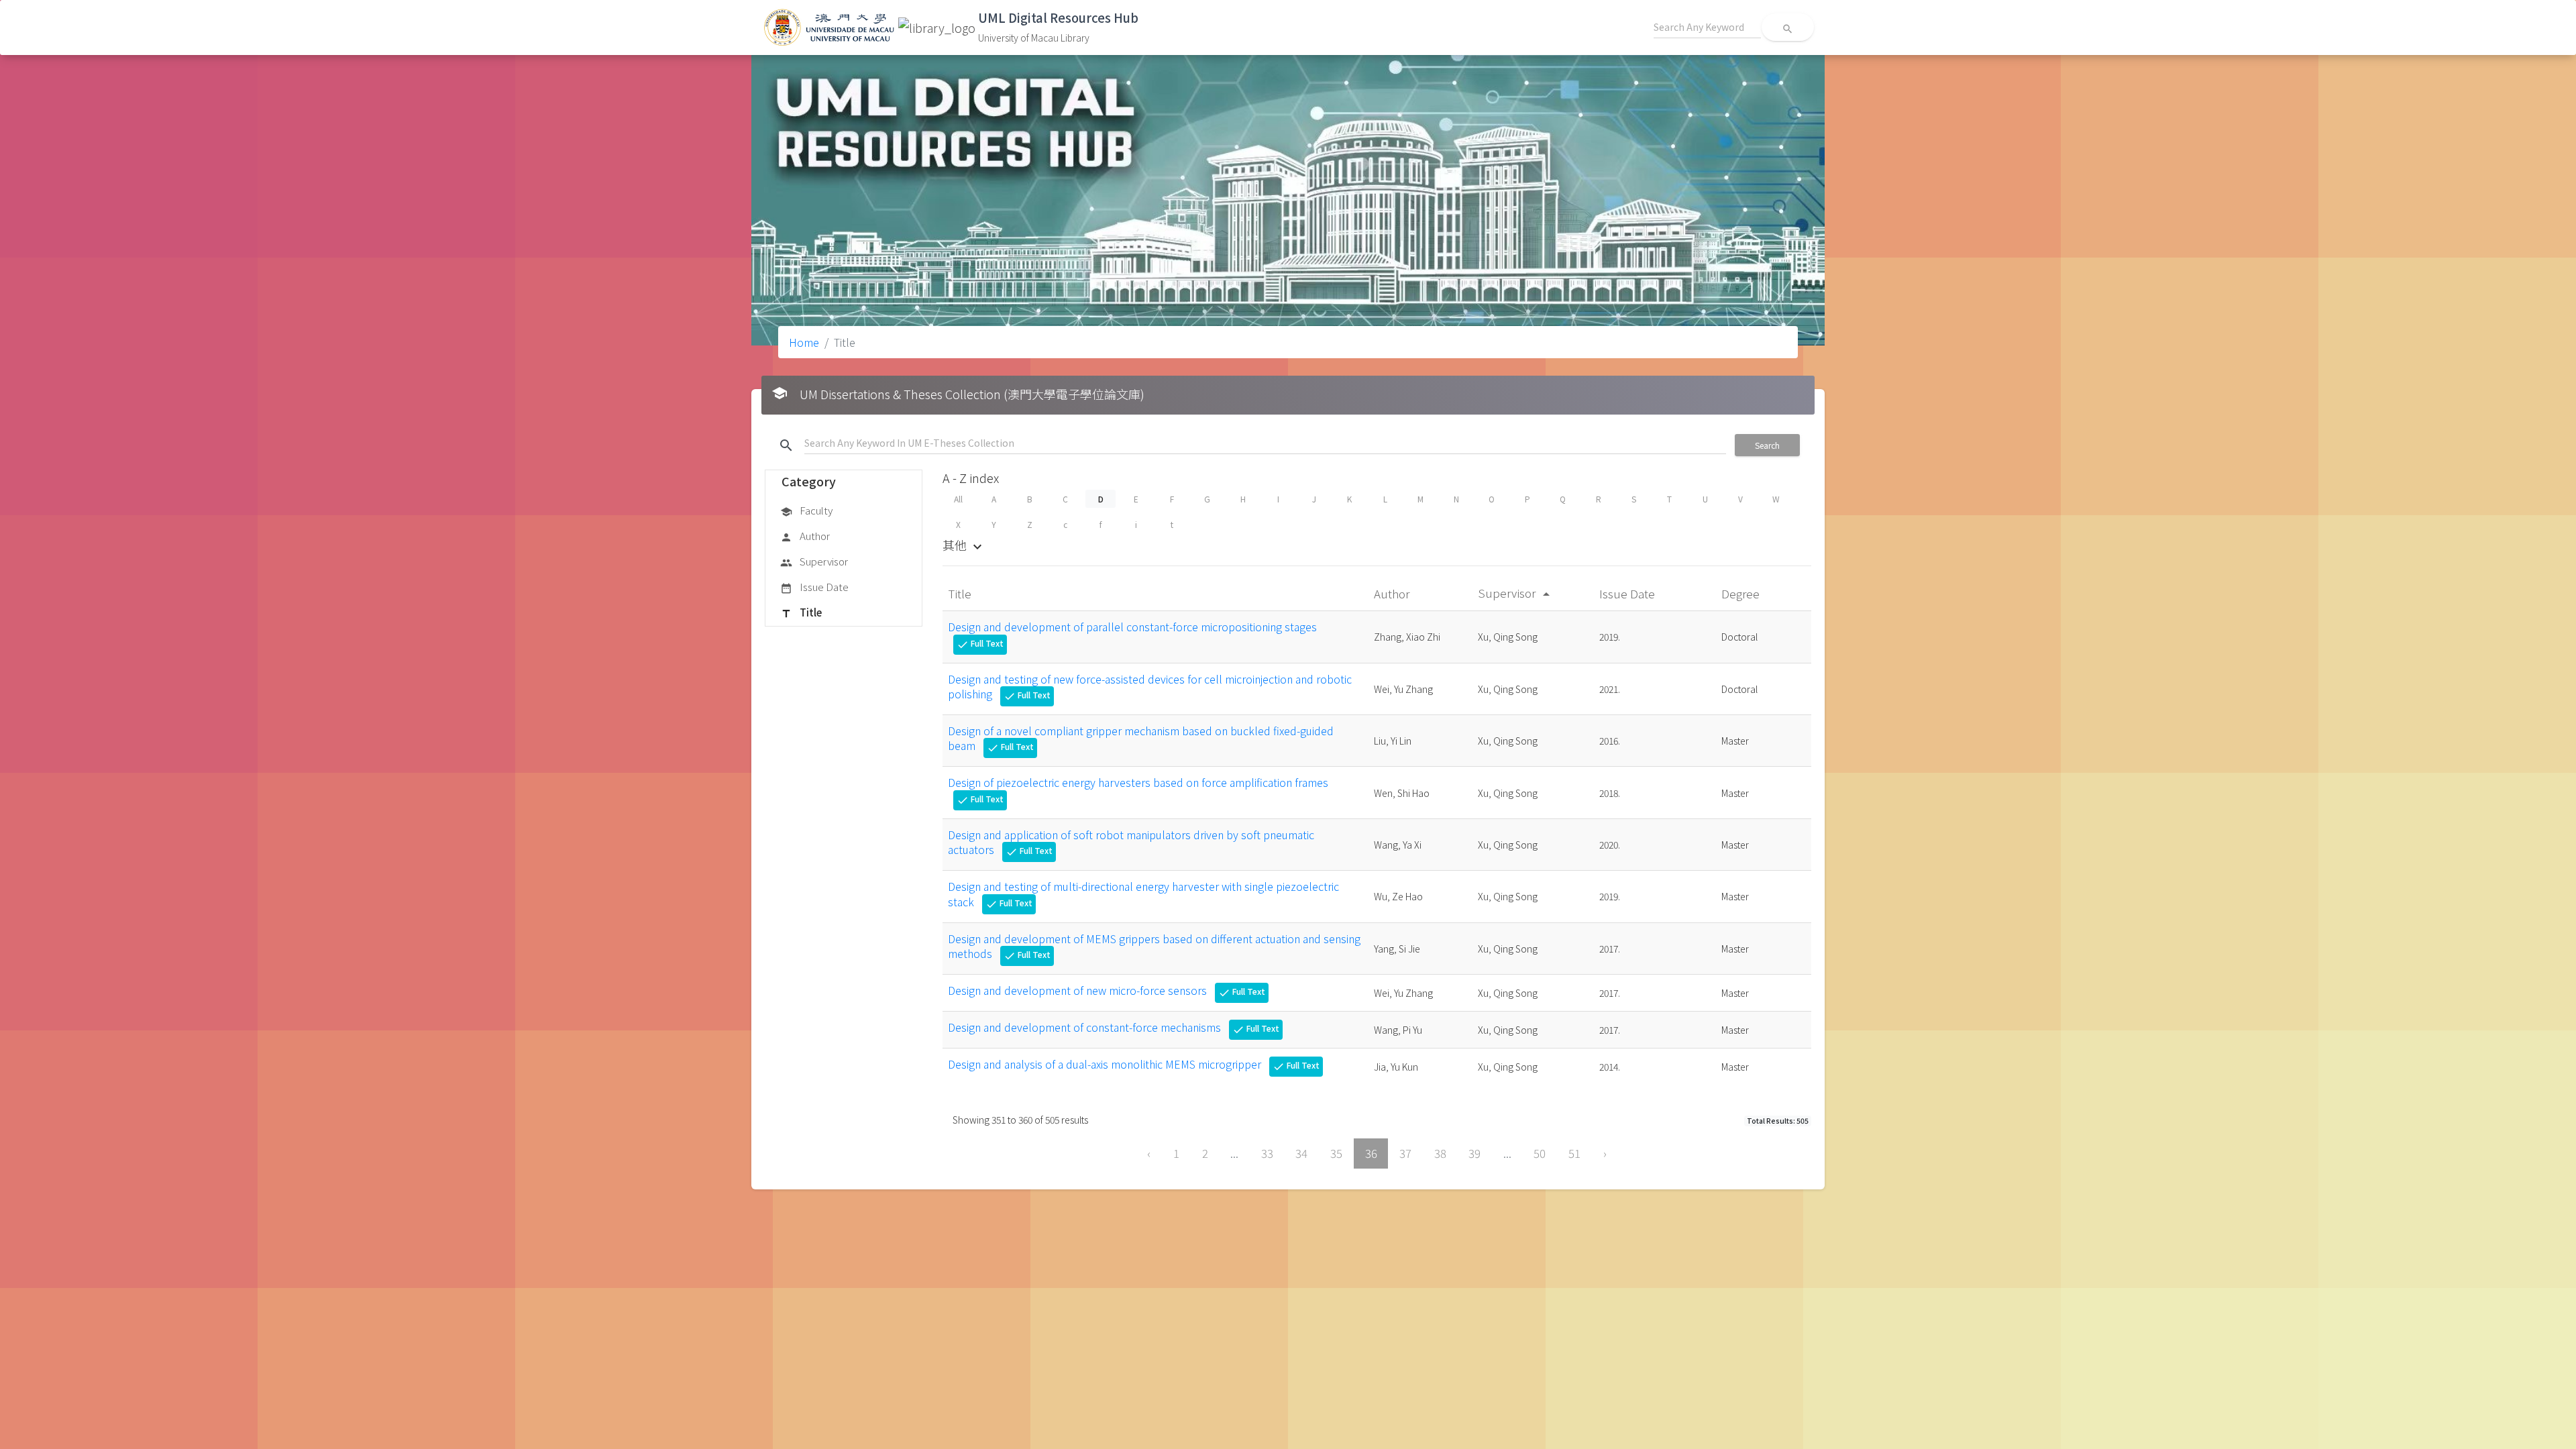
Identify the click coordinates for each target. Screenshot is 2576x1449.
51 (1574, 1153)
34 (1301, 1153)
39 (1474, 1153)
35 (1336, 1153)
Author (805, 536)
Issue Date (814, 587)
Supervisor (814, 561)
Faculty (806, 510)
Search (1767, 445)
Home (804, 342)
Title (801, 612)
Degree (1742, 593)
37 (1405, 1153)
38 (1440, 1153)
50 (1540, 1153)
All (958, 499)
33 (1267, 1153)
